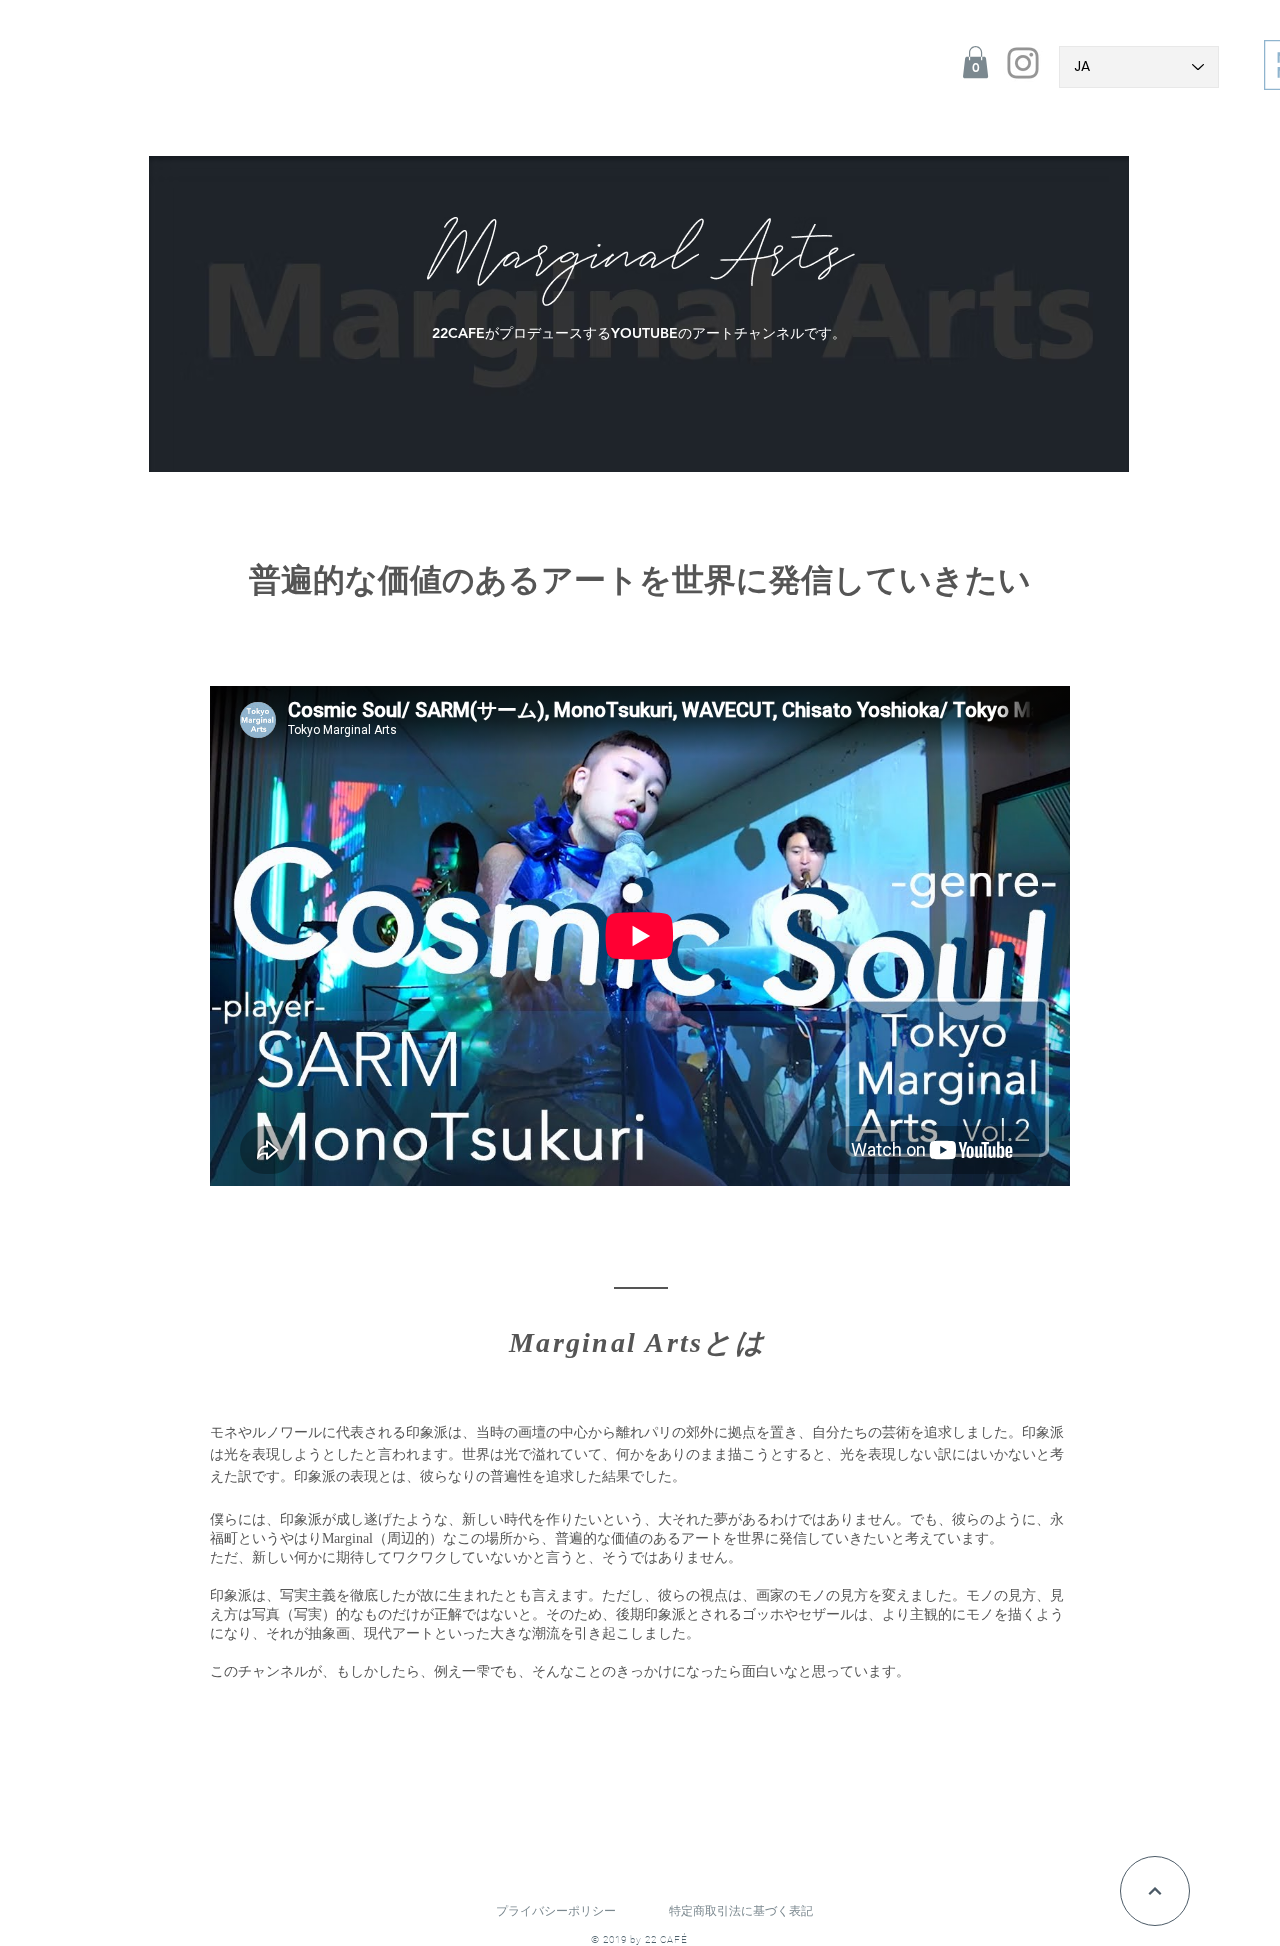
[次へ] (1155, 1891)
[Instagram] (1023, 63)
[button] (975, 62)
